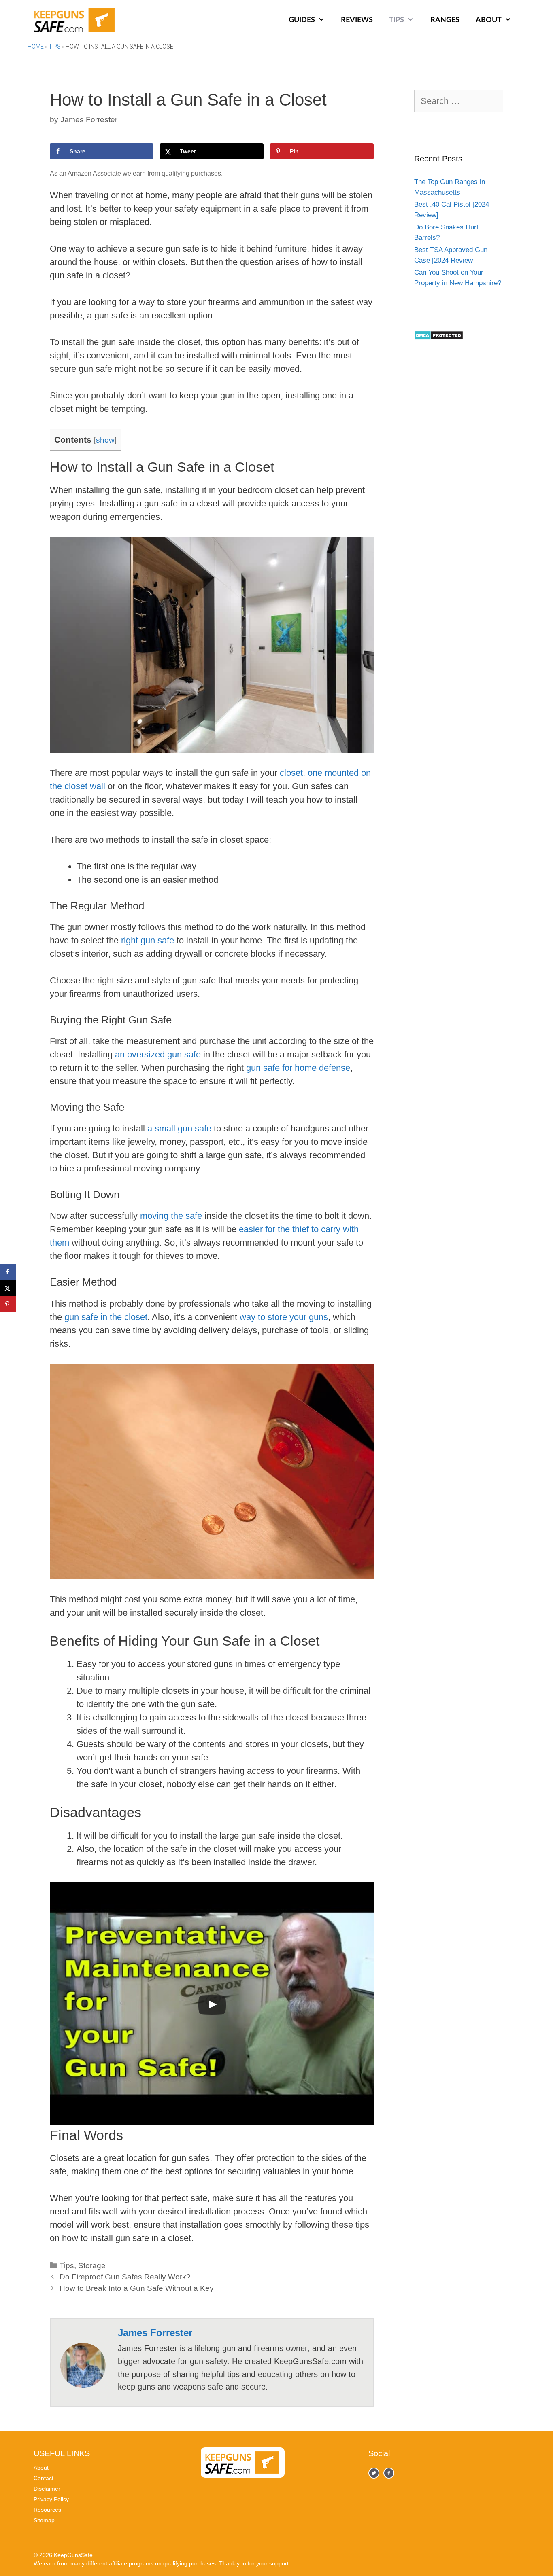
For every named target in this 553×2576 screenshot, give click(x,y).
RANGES (445, 20)
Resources (47, 2510)
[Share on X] (8, 1288)
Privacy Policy (51, 2499)
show (105, 440)
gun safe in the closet (106, 1317)
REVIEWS (357, 20)
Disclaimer (47, 2489)
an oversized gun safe (158, 1054)
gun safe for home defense (298, 1068)
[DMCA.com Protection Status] (439, 338)
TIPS (397, 20)
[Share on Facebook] (8, 1272)
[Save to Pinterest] (8, 1304)
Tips (55, 47)
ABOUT (489, 20)
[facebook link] (374, 2473)
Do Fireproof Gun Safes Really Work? (125, 2277)
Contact (44, 2478)
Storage (92, 2266)
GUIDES (302, 20)
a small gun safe (179, 1128)
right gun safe (148, 940)
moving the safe (171, 1216)
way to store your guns (284, 1317)
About (41, 2468)
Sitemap (44, 2520)
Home (36, 47)
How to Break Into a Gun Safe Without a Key (137, 2288)
